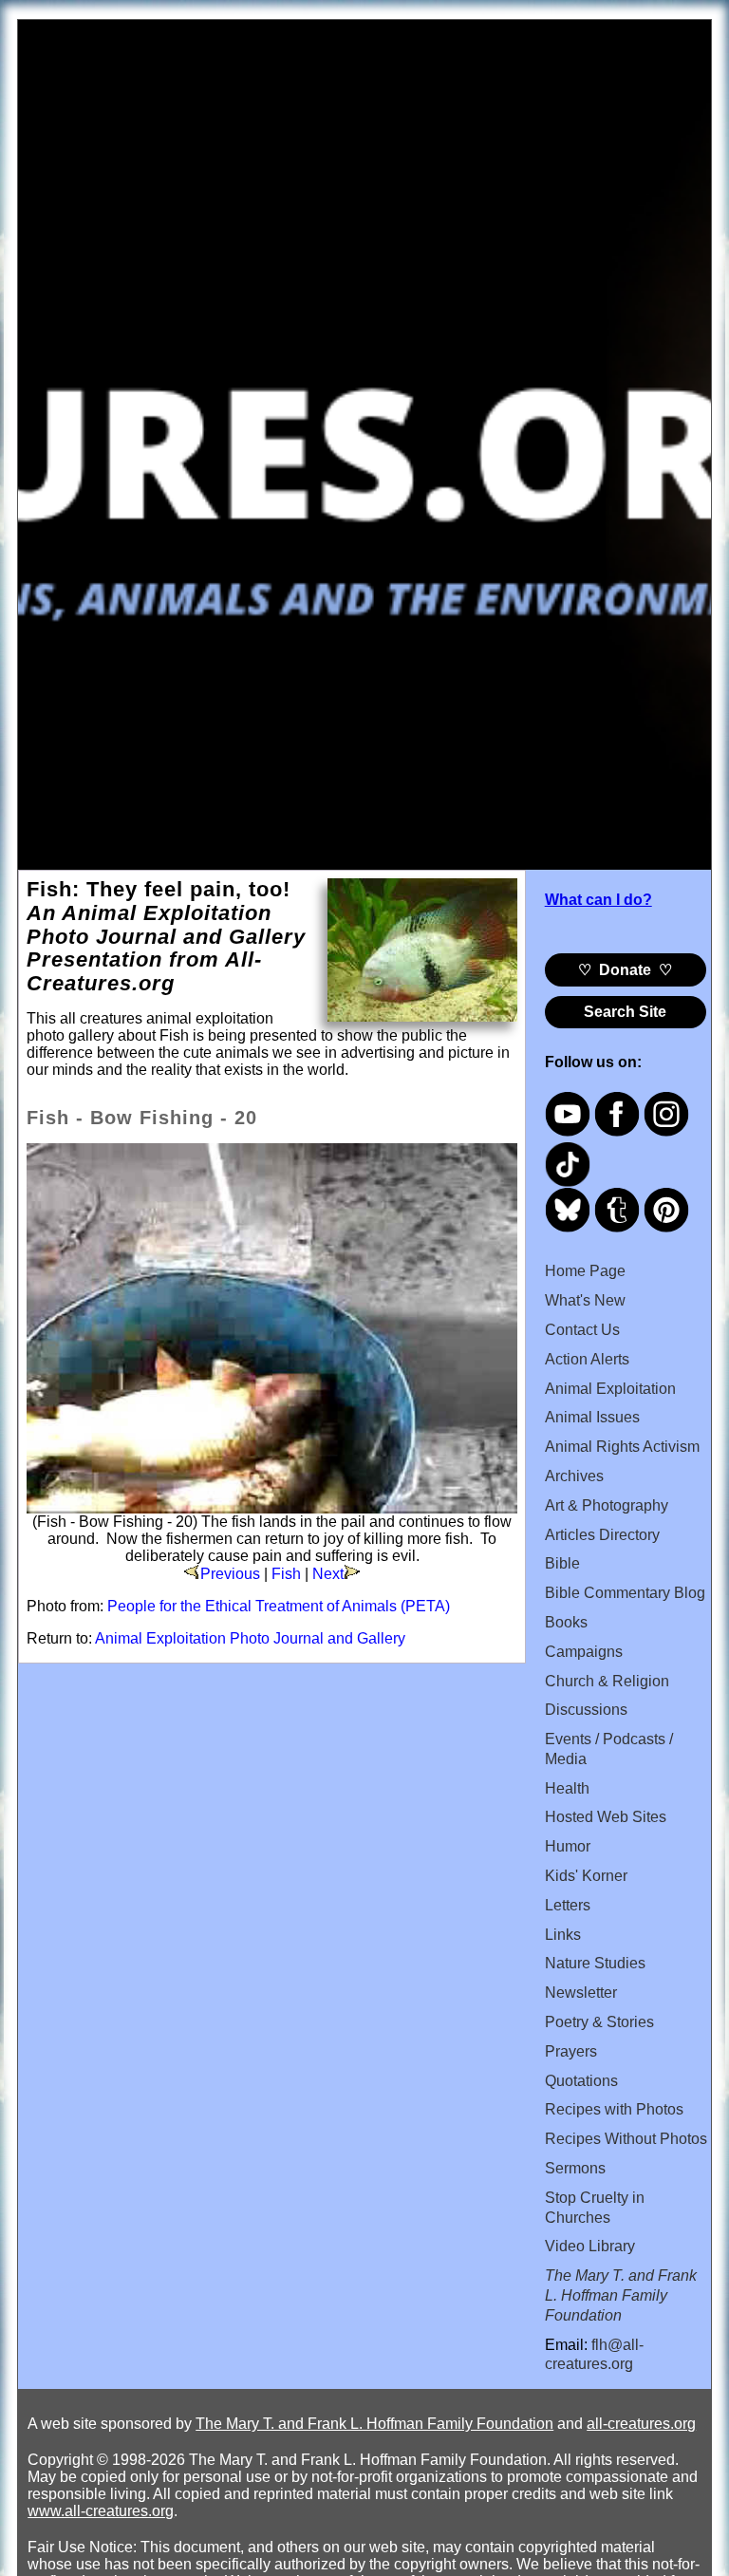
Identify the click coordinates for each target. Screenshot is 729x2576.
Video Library (590, 2246)
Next (328, 1574)
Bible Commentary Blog (625, 1593)
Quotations (581, 2081)
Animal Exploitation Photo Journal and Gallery (250, 1638)
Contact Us (582, 1330)
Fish (286, 1574)
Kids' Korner (586, 1876)
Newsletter (581, 1993)
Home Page (585, 1271)
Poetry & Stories (599, 2022)
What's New (585, 1300)
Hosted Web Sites (606, 1817)
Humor (568, 1846)
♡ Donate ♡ (625, 970)
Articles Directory (602, 1535)
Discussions (586, 1710)
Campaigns (584, 1652)
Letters (568, 1905)
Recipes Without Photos (626, 2139)
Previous (230, 1574)
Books (566, 1622)
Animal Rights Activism (622, 1447)
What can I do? (598, 900)
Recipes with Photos (614, 2109)
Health (567, 1788)
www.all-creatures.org (101, 2511)
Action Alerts (587, 1359)
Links (563, 1935)
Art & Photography (607, 1505)
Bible (562, 1563)
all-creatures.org (641, 2424)
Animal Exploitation (610, 1389)
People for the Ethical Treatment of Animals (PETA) (279, 1606)
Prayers (571, 2051)
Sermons (575, 2168)
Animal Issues (592, 1417)
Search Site (625, 1012)
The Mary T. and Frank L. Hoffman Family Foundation (374, 2424)
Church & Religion (607, 1681)
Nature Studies (595, 1963)
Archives (574, 1476)
